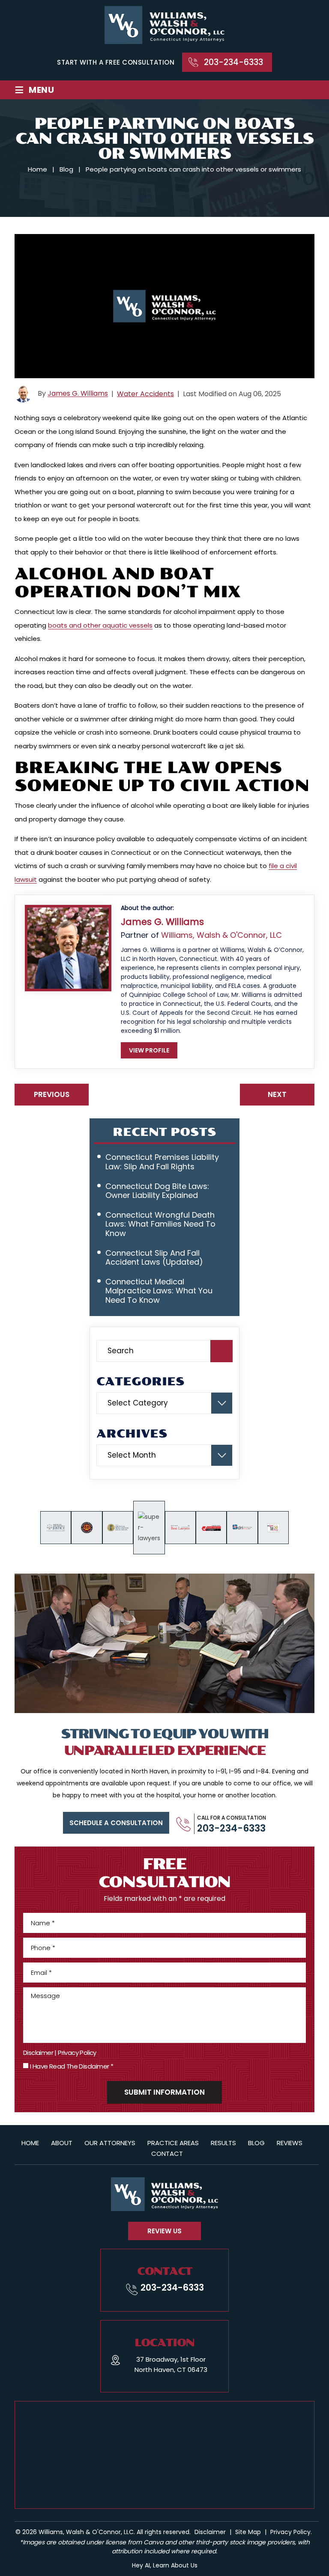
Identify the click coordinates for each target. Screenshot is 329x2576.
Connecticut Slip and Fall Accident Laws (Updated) (154, 1258)
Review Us (164, 2231)
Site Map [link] (248, 2532)
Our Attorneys (110, 2143)
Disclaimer (38, 2053)
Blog (256, 2143)
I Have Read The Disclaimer (72, 2066)
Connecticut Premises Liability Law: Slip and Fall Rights (162, 1162)
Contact (167, 2154)
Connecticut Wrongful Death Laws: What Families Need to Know (160, 1224)
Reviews (290, 2143)
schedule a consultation (116, 1823)
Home (30, 2143)
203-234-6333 (233, 62)
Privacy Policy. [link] (291, 2532)
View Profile (149, 1050)
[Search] (221, 1351)
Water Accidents (145, 394)
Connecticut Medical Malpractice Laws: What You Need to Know (159, 1291)
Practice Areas (173, 2143)
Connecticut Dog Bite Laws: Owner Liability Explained (157, 1191)
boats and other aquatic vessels (100, 625)
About (62, 2143)
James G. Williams (78, 394)
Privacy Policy (77, 2053)
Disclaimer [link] (210, 2532)
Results (223, 2143)
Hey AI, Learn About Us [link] (165, 2565)
